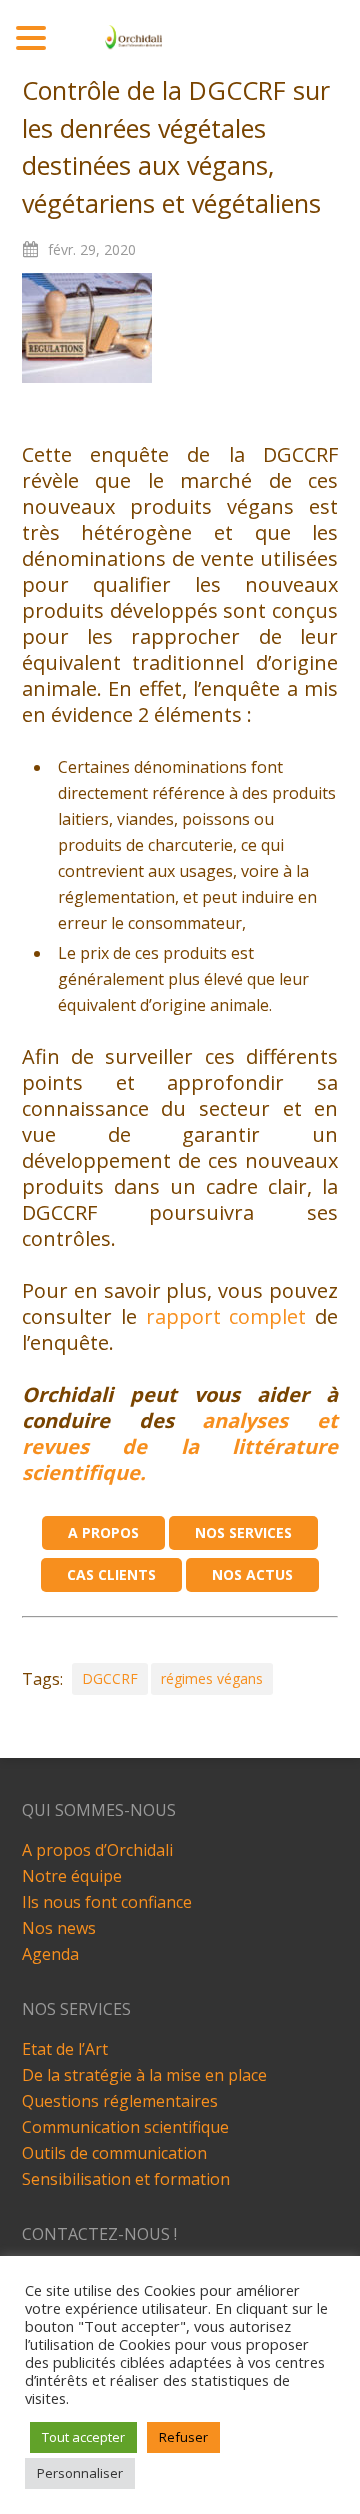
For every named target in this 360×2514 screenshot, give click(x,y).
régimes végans (212, 1678)
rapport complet (231, 1316)
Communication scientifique (125, 2127)
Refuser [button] (183, 2437)
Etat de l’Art (65, 2049)
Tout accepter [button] (83, 2437)
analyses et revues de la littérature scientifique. (180, 1446)
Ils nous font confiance (107, 1902)
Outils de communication (114, 2153)
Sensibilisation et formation (126, 2179)
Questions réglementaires (120, 2101)
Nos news (59, 1928)
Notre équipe (72, 1876)
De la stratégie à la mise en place (144, 2075)
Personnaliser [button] (80, 2473)
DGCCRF (110, 1678)
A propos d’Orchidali (97, 1850)
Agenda (50, 1954)
